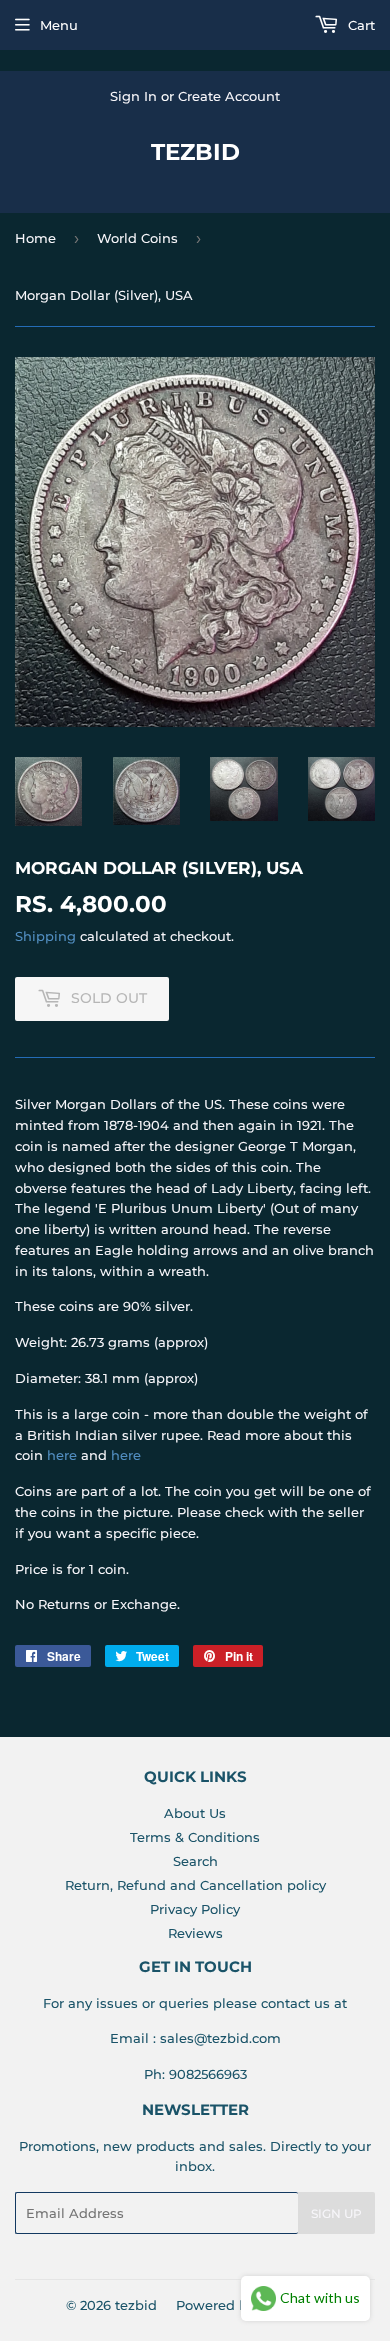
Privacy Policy (195, 1909)
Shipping (45, 936)
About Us (195, 1813)
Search (195, 1861)
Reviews (195, 1933)
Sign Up (336, 2213)
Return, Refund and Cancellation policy (195, 1885)
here (62, 1455)
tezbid (195, 152)
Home (35, 238)
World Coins (137, 238)
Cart (359, 25)
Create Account (229, 96)
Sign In (133, 96)
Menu (59, 25)
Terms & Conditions (195, 1837)
